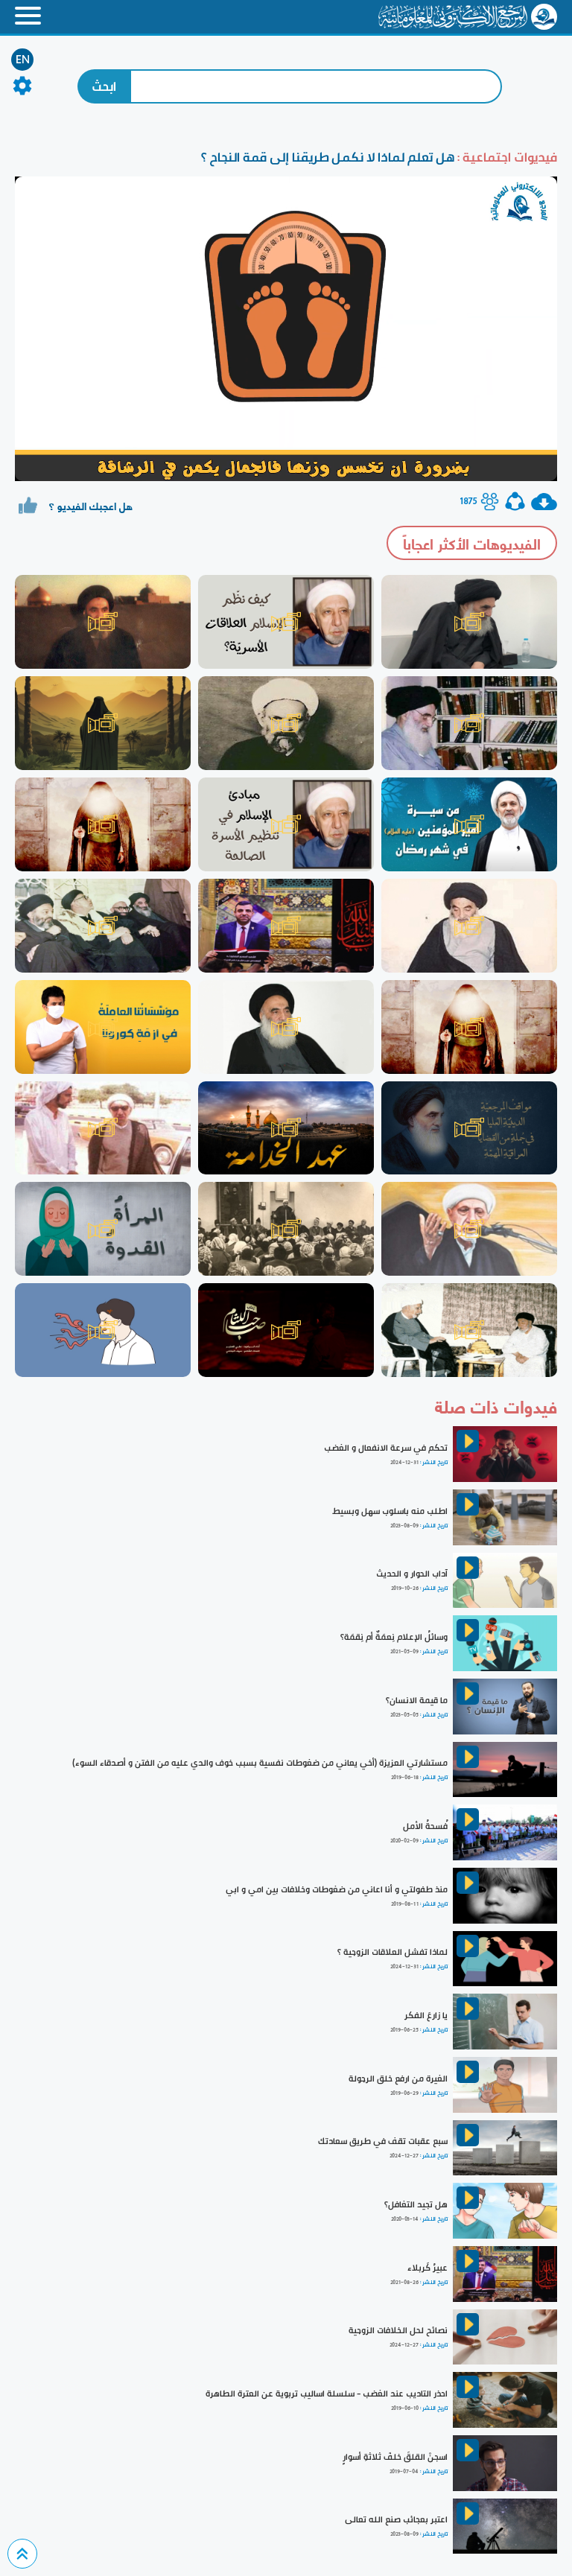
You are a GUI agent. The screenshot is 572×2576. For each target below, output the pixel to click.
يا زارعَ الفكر (426, 2015)
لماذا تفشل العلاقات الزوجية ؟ (393, 1952)
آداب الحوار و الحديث (412, 1574)
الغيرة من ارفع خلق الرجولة (398, 2079)
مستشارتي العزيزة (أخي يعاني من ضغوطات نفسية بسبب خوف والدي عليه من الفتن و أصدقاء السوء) (260, 1763)
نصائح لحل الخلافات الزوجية (398, 2330)
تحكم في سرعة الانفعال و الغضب (386, 1448)
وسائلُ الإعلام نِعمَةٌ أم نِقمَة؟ (394, 1637)
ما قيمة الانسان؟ (417, 1700)
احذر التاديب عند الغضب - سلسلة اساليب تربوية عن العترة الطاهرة (327, 2394)
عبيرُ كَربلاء (428, 2268)
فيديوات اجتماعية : (506, 157)
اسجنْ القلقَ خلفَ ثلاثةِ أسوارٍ (395, 2457)
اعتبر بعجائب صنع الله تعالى (396, 2519)
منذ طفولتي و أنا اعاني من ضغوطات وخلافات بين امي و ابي (337, 1889)
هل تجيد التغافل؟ (416, 2204)
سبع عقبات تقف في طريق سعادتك (383, 2141)
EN (23, 60)
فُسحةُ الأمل (425, 1826)
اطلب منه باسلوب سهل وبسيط (390, 1511)
